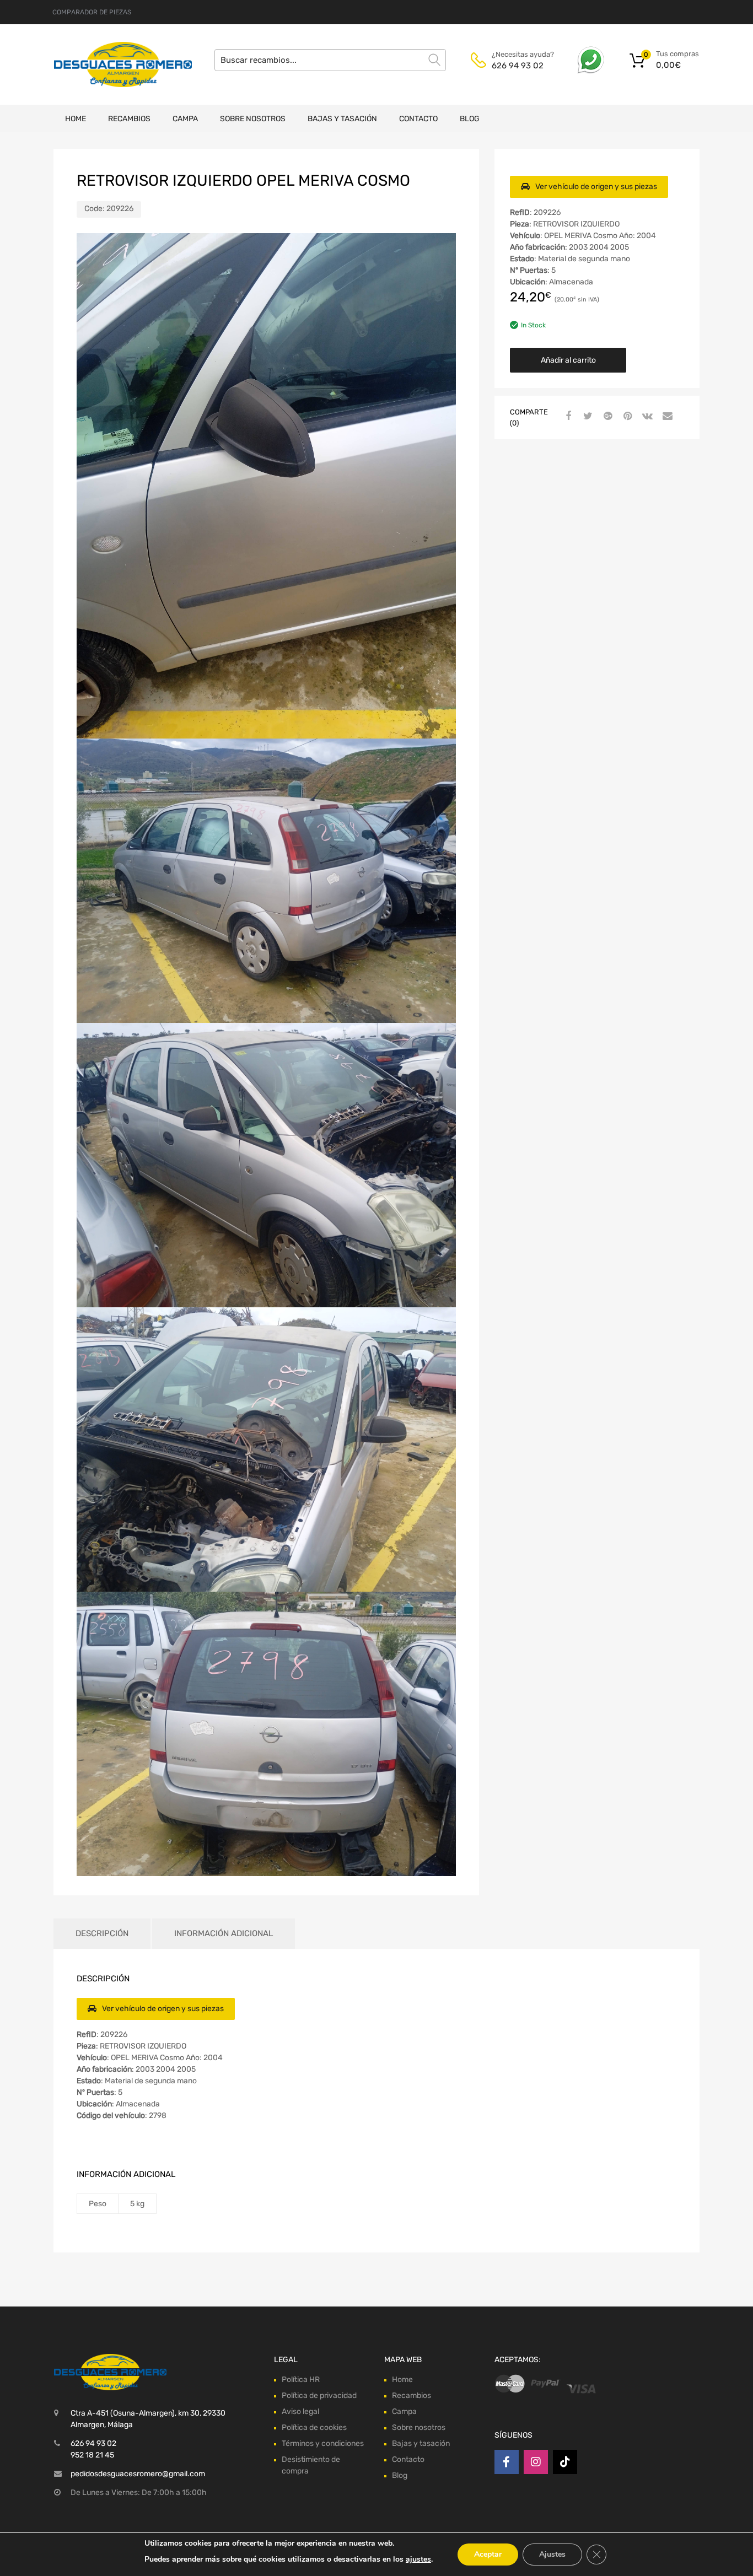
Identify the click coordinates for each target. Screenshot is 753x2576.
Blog (470, 119)
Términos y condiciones (323, 2443)
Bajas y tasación (342, 119)
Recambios (129, 119)
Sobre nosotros (253, 119)
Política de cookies (314, 2427)
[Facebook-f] (507, 2462)
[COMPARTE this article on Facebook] (567, 417)
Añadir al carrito (568, 360)
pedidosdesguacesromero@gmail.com (138, 2474)
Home (76, 119)
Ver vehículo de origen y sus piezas (596, 187)
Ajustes (552, 2554)
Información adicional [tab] (224, 1933)
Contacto (418, 119)
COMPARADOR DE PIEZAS (92, 12)
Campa (185, 119)
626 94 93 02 (518, 66)
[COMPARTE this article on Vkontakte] (646, 417)
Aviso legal (300, 2411)
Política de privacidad (319, 2396)
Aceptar (488, 2554)
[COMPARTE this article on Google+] (606, 417)
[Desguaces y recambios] (101, 64)
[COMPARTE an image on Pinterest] (626, 417)
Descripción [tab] (102, 1933)
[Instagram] (536, 2462)
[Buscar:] (330, 60)
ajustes (418, 2559)
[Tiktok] (565, 2462)
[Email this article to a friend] (666, 417)
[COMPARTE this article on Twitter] (587, 417)
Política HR (301, 2380)
